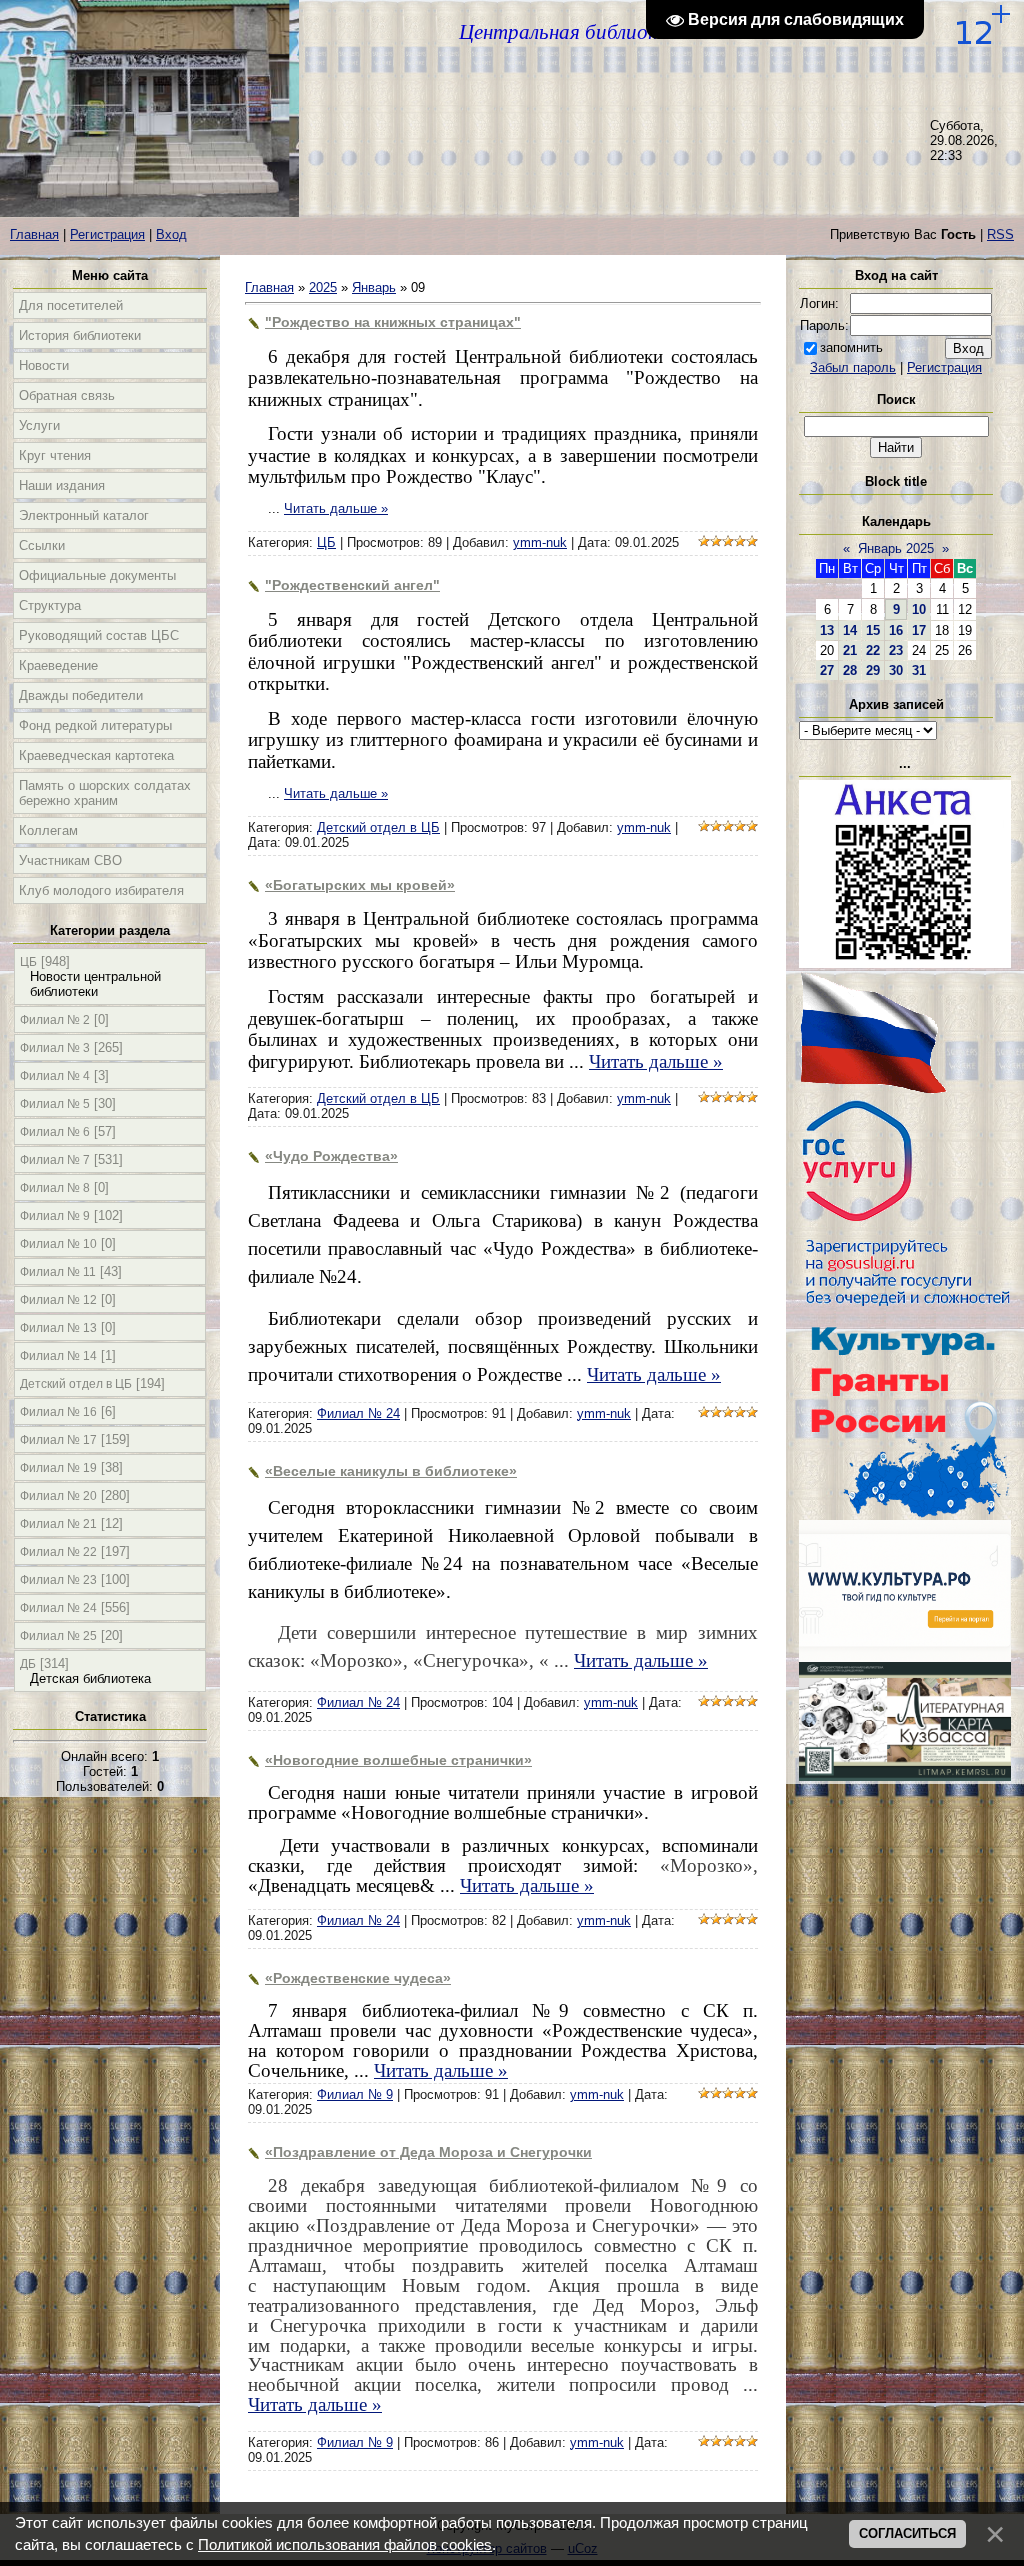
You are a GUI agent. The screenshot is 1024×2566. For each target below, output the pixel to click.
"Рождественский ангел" (352, 585)
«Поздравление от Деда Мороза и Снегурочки (428, 2152)
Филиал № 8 (55, 1188)
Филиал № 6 (55, 1132)
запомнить (851, 347)
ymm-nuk (540, 542)
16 (896, 630)
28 (850, 670)
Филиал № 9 (55, 1216)
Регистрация (107, 234)
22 (873, 650)
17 (919, 630)
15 (873, 630)
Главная (34, 234)
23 (896, 650)
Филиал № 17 (58, 1440)
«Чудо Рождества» (331, 1156)
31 (919, 670)
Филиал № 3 (55, 1048)
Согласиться (907, 2533)
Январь (374, 287)
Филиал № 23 (58, 1580)
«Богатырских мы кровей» (360, 885)
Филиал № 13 (58, 1328)
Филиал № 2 (55, 1020)
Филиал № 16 (58, 1412)
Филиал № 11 (58, 1272)
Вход (171, 234)
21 (850, 650)
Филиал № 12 (58, 1300)
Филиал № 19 (58, 1468)
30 (896, 670)
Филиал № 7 (55, 1160)
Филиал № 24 (58, 1608)
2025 (323, 287)
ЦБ (28, 962)
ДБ (28, 1664)
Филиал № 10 (58, 1244)
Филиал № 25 (58, 1636)
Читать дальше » (336, 508)
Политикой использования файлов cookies (345, 2545)
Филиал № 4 (55, 1076)
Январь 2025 (896, 548)
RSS (1000, 234)
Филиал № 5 (55, 1104)
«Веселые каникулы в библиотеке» (391, 1471)
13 (827, 630)
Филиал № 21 (58, 1524)
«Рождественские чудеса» (358, 1978)
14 (850, 630)
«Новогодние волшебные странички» (398, 1760)
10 (919, 609)
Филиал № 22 (58, 1552)
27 (827, 670)
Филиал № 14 (58, 1356)
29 (873, 670)
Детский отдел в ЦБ (76, 1384)
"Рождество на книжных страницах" (393, 322)
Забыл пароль (853, 367)
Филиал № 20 (58, 1496)
